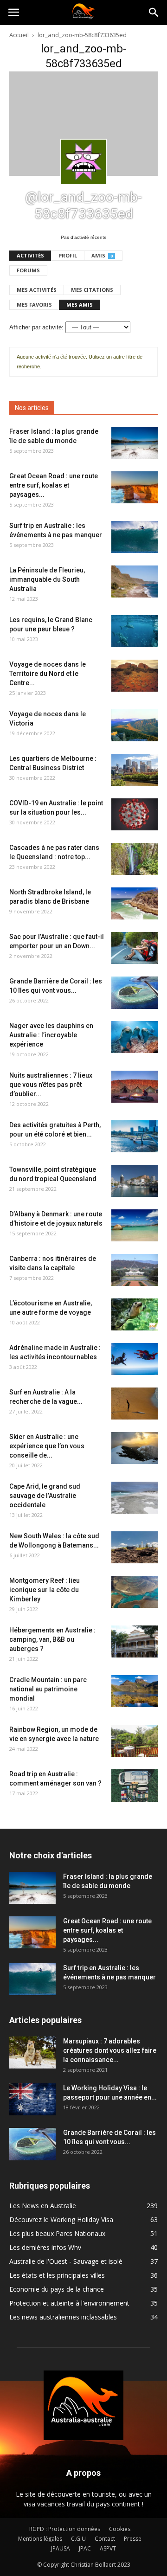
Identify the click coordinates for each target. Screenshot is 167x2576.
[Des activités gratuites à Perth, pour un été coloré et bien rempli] (135, 1136)
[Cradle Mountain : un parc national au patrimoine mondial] (135, 1691)
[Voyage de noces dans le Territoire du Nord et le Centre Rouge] (135, 676)
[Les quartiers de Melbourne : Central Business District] (135, 770)
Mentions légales (40, 2539)
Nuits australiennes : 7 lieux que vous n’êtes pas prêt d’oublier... (51, 1085)
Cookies (120, 2529)
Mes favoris (34, 305)
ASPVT (108, 2548)
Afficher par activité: (36, 327)
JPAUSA (61, 2548)
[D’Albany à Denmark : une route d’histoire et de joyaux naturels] (135, 1225)
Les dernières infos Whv (45, 2247)
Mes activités (37, 290)
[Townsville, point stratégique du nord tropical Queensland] (135, 1181)
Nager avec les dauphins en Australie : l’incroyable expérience (51, 1035)
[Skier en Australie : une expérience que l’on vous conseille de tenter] (135, 1448)
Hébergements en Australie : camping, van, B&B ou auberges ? (52, 1639)
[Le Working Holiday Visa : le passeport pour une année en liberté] (32, 2099)
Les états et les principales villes (57, 2275)
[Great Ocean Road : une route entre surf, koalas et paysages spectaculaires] (135, 487)
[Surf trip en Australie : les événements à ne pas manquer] (135, 537)
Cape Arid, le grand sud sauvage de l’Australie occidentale (45, 1496)
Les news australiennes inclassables (63, 2317)
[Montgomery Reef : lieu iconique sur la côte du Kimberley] (135, 1592)
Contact (105, 2539)
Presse (133, 2539)
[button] (154, 13)
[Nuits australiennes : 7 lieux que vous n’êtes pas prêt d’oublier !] (135, 1087)
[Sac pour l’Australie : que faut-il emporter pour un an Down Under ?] (135, 948)
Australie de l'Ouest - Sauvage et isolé (66, 2261)
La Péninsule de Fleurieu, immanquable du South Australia (47, 579)
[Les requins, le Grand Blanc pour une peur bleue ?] (135, 631)
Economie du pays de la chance (57, 2289)
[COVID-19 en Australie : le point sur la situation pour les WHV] (135, 814)
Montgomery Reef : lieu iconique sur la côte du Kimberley (45, 1590)
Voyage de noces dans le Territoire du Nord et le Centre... (48, 674)
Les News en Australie (43, 2206)
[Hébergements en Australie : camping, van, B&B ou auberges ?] (135, 1641)
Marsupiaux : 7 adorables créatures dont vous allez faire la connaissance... (110, 2050)
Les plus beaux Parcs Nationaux (57, 2233)
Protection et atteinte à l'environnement (69, 2303)
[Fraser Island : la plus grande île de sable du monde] (135, 443)
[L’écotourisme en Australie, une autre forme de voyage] (135, 1314)
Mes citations (92, 290)
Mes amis (80, 305)
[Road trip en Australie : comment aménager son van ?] (135, 1786)
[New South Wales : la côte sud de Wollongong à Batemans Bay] (135, 1547)
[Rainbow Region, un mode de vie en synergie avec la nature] (135, 1741)
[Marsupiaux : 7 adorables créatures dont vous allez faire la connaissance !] (32, 2052)
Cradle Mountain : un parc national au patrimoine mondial (48, 1689)
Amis (102, 255)
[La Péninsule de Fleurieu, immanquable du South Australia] (135, 581)
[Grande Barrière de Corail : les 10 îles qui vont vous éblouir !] (135, 993)
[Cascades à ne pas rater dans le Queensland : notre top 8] (135, 859)
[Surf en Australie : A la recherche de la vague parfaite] (135, 1404)
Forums (28, 270)
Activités (30, 255)
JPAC (85, 2548)
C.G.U (78, 2539)
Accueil (19, 35)
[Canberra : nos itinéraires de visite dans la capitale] (135, 1270)
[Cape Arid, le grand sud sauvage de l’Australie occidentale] (135, 1498)
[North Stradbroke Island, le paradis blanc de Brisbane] (135, 903)
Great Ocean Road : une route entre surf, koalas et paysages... (54, 485)
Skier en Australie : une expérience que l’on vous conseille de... (47, 1446)
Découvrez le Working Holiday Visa (61, 2219)
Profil (68, 255)
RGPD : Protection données (65, 2529)
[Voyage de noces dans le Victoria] (135, 725)
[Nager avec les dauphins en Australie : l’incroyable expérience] (135, 1037)
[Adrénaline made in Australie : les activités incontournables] (135, 1359)
